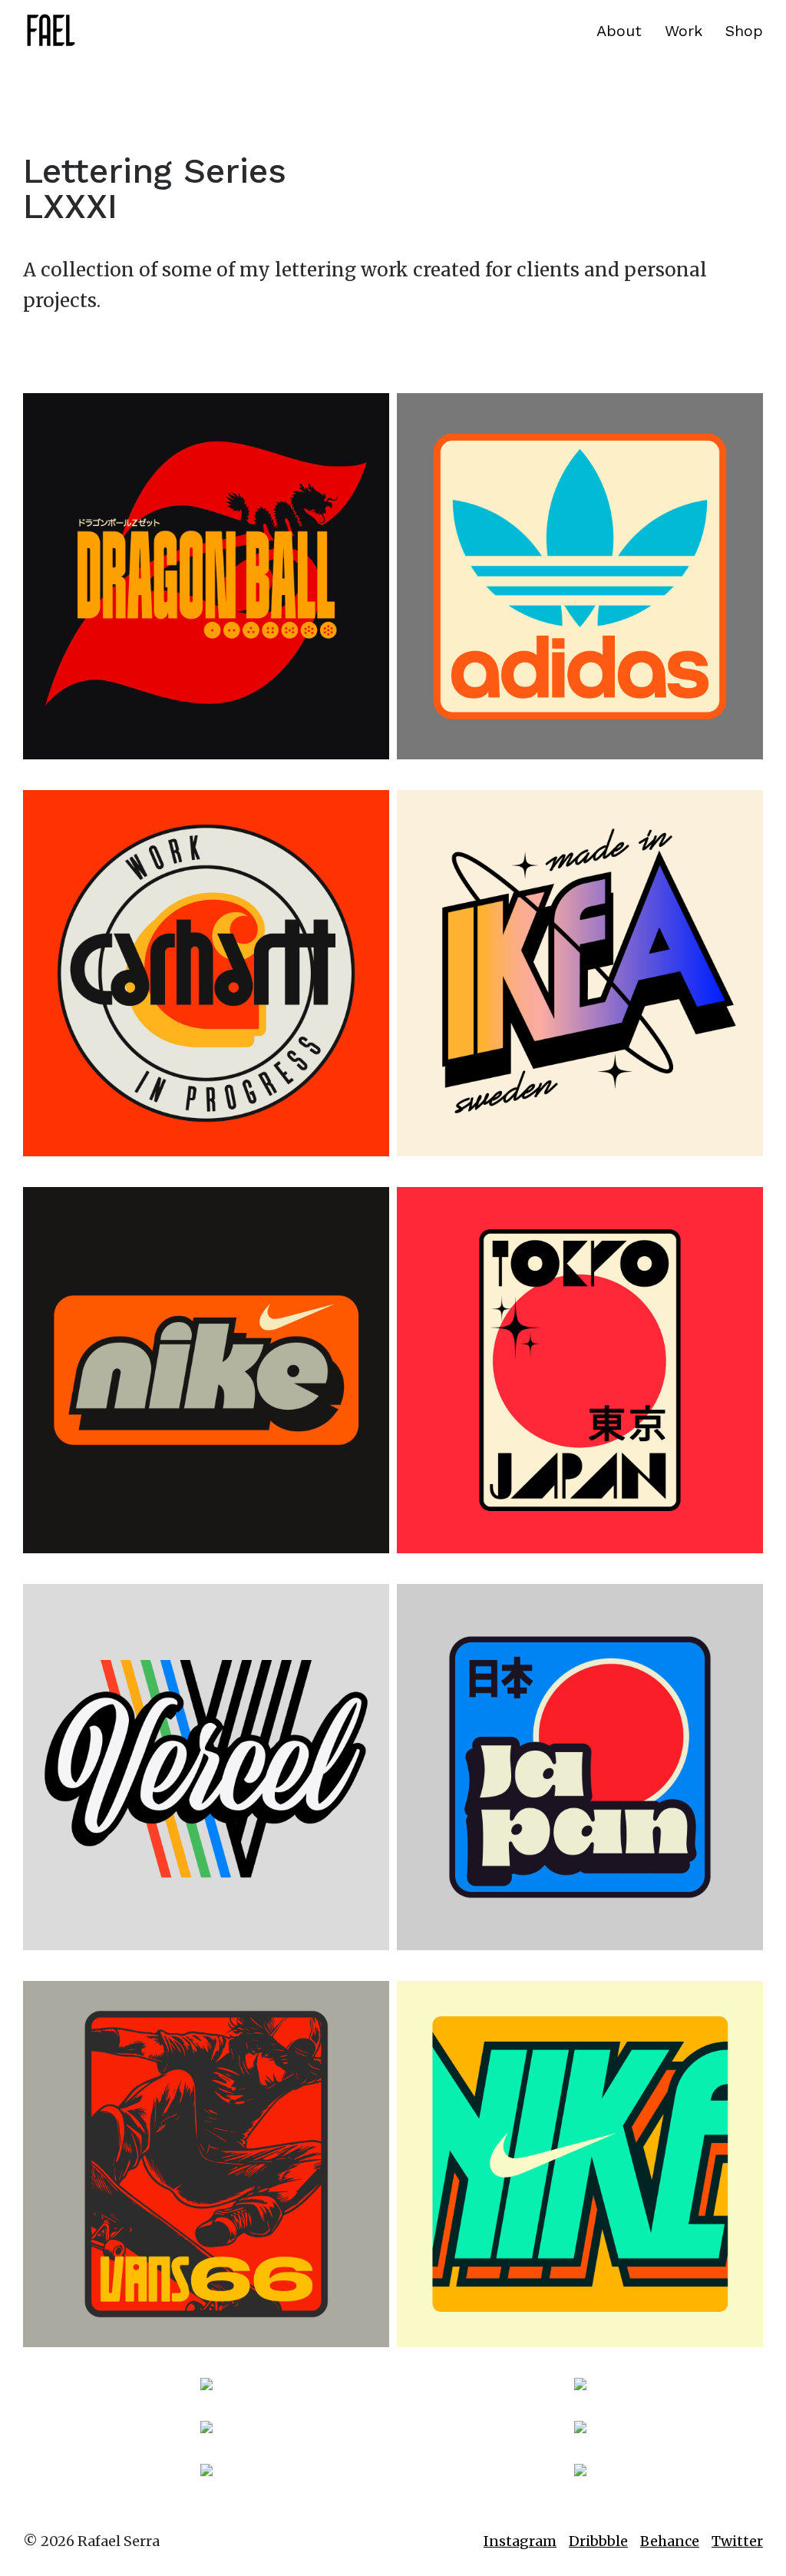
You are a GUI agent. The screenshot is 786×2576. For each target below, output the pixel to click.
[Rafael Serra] (50, 31)
